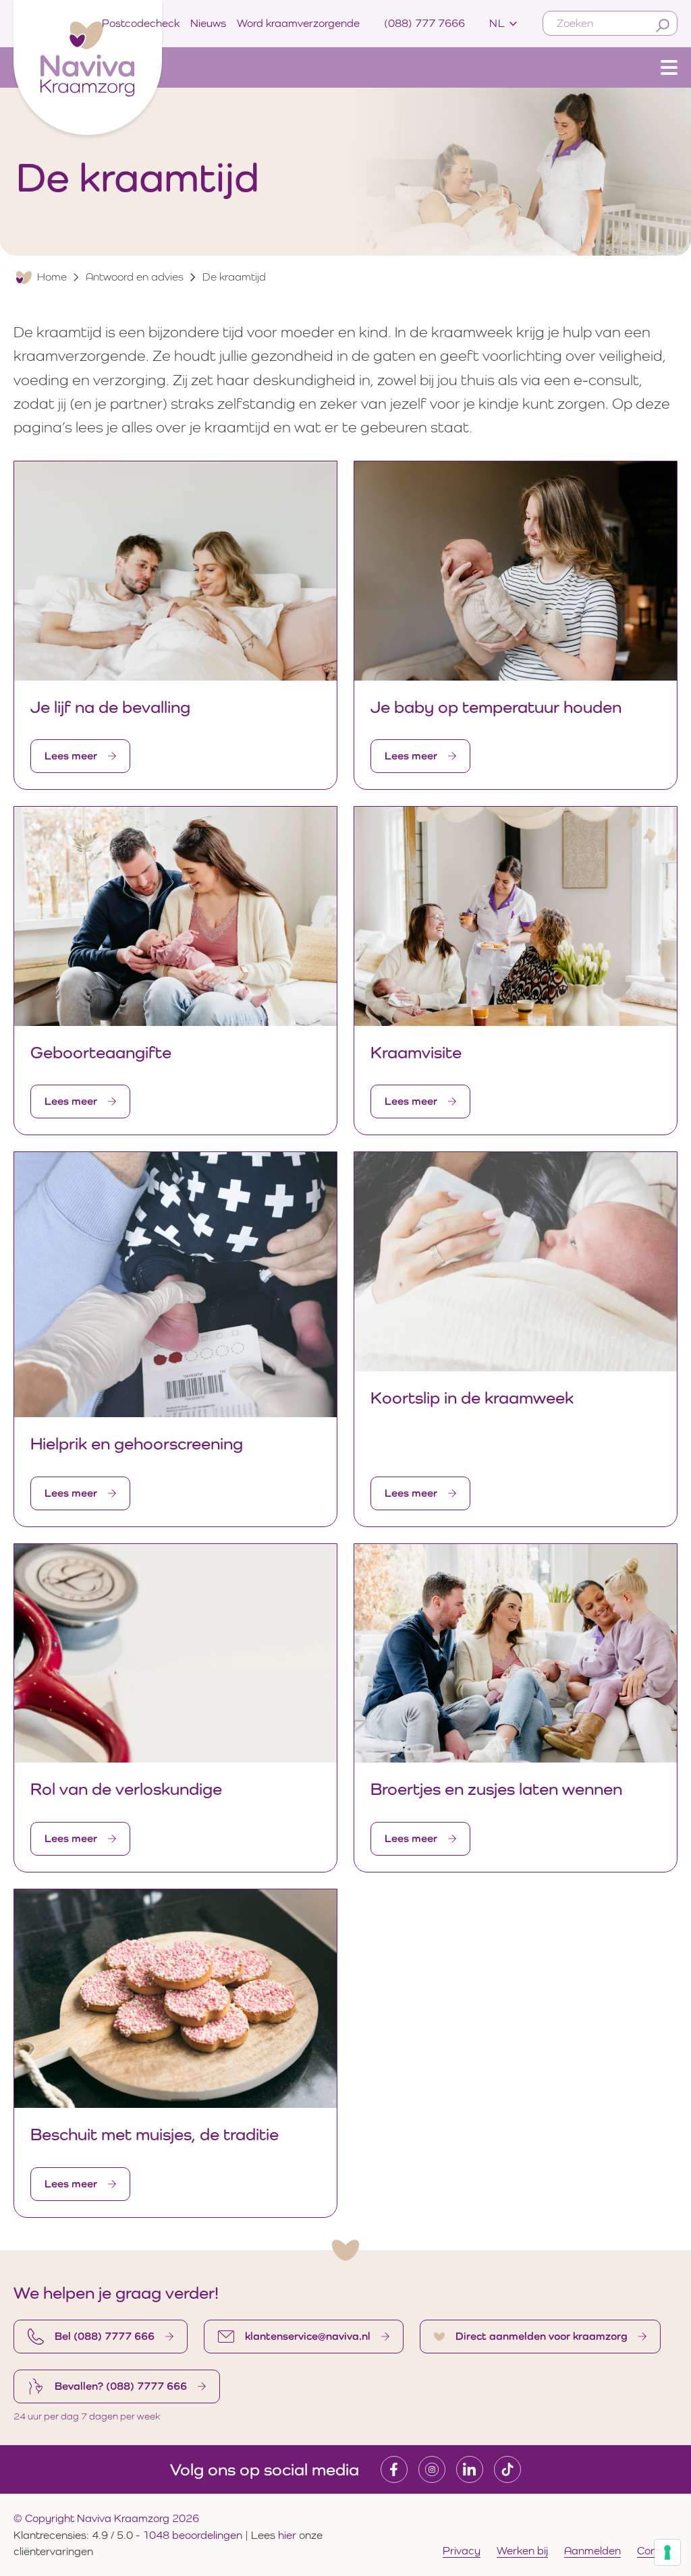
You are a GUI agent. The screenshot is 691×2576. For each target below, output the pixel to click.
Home (52, 277)
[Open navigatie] (669, 67)
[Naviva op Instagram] (432, 2469)
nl (497, 23)
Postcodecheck (141, 23)
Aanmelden (592, 2551)
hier (288, 2535)
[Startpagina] (88, 64)
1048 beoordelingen (192, 2535)
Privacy (462, 2551)
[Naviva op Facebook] (394, 2469)
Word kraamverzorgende (298, 23)
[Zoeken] (663, 26)
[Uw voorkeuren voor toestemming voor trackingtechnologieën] (667, 2552)
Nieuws (208, 23)
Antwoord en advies (135, 277)
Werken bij (522, 2551)
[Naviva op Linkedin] (470, 2469)
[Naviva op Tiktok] (507, 2469)
